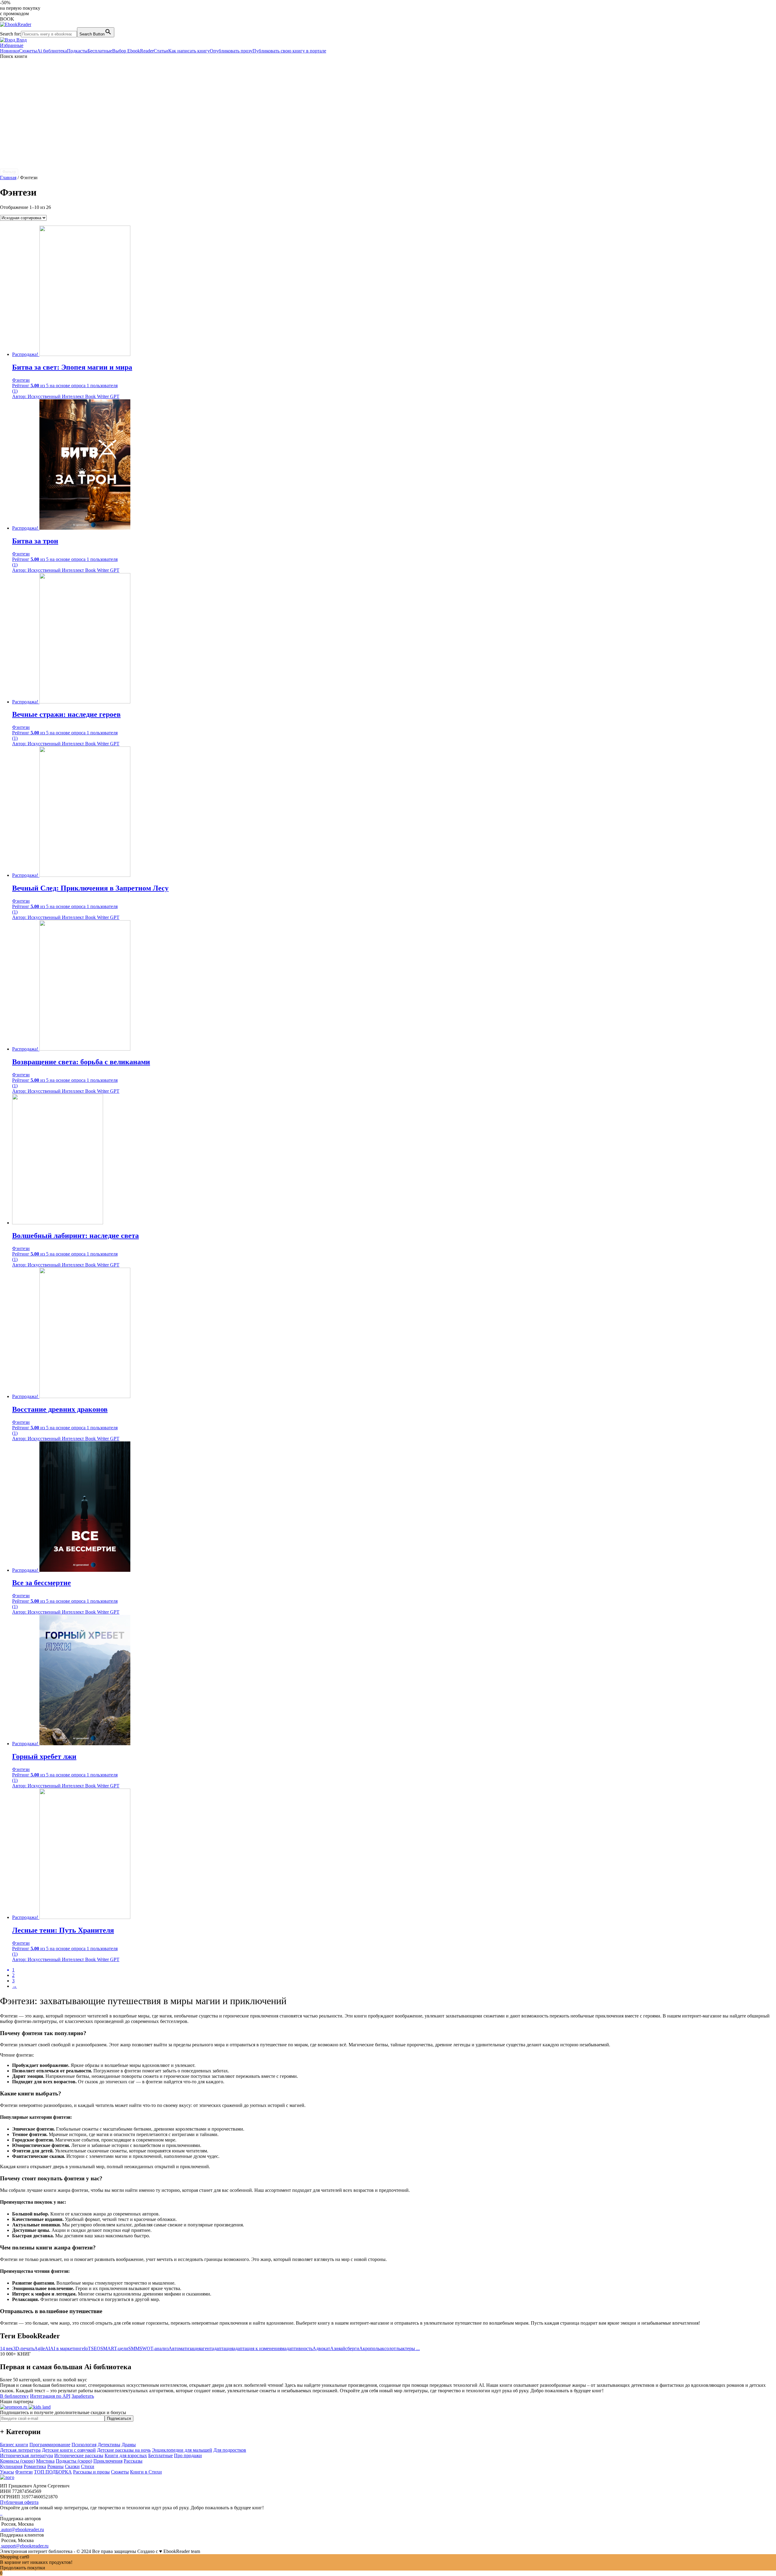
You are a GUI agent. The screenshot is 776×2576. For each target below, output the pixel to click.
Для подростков (230, 2450)
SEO (96, 2348)
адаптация (222, 2348)
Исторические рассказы (79, 2455)
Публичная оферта (19, 2502)
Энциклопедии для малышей (182, 2450)
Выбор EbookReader (133, 51)
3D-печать (24, 2348)
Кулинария (11, 2466)
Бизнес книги (14, 2445)
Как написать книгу (189, 51)
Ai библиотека (52, 51)
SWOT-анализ (154, 2348)
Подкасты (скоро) (74, 2461)
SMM (134, 2348)
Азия (335, 2348)
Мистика (45, 2461)
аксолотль (390, 2348)
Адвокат (321, 2348)
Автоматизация (185, 2348)
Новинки (10, 51)
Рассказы (133, 2461)
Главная (8, 178)
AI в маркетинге (67, 2348)
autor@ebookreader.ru (22, 2529)
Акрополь (370, 2348)
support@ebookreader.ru (24, 2546)
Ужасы (7, 2472)
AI (47, 2348)
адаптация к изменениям (259, 2348)
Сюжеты (28, 51)
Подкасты (77, 51)
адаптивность (298, 2348)
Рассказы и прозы (91, 2472)
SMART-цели (114, 2348)
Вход (21, 40)
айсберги (350, 2348)
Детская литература (20, 2450)
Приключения (108, 2461)
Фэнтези (24, 2472)
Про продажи (188, 2455)
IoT (87, 2348)
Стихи (88, 2466)
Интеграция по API (50, 2396)
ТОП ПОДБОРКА (53, 2472)
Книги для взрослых (126, 2455)
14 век (7, 2348)
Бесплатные (100, 51)
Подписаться (119, 2418)
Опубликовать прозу (231, 51)
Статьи (161, 51)
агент (206, 2348)
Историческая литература (27, 2455)
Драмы (129, 2445)
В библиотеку (14, 2396)
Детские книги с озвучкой (69, 2450)
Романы (55, 2466)
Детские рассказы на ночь (124, 2450)
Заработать (83, 2396)
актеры (408, 2348)
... (417, 2348)
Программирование (50, 2445)
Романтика (35, 2466)
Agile (40, 2348)
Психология (84, 2445)
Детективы (109, 2445)
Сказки (72, 2466)
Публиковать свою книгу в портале (289, 51)
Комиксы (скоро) (17, 2461)
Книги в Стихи (146, 2472)
